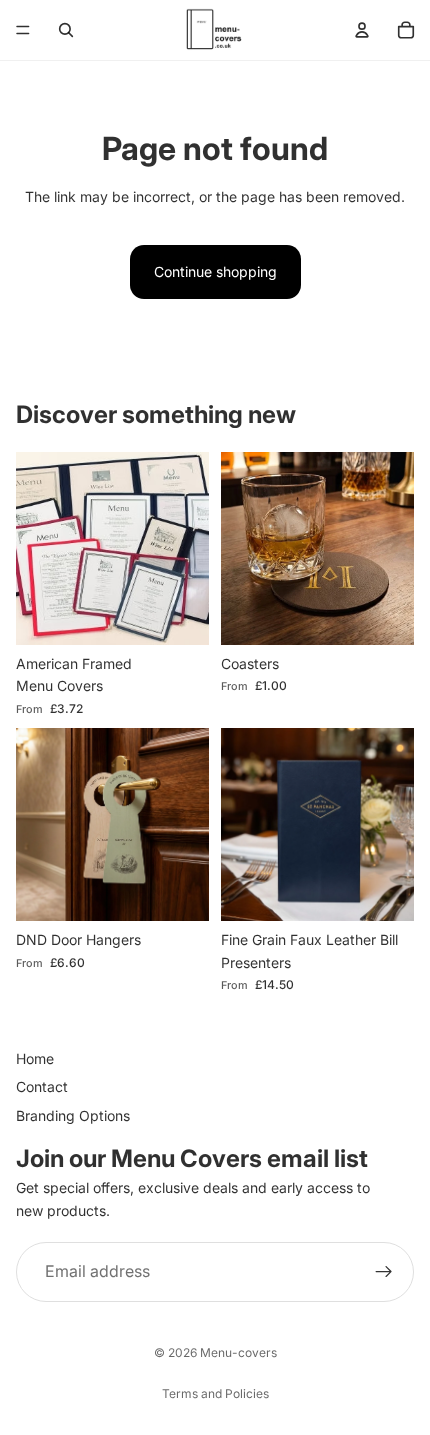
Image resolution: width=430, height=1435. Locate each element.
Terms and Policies (215, 1393)
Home (35, 1058)
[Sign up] (384, 1272)
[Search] (66, 30)
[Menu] (23, 30)
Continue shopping (215, 271)
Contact (42, 1087)
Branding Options (73, 1115)
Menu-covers (238, 1352)
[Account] (362, 30)
